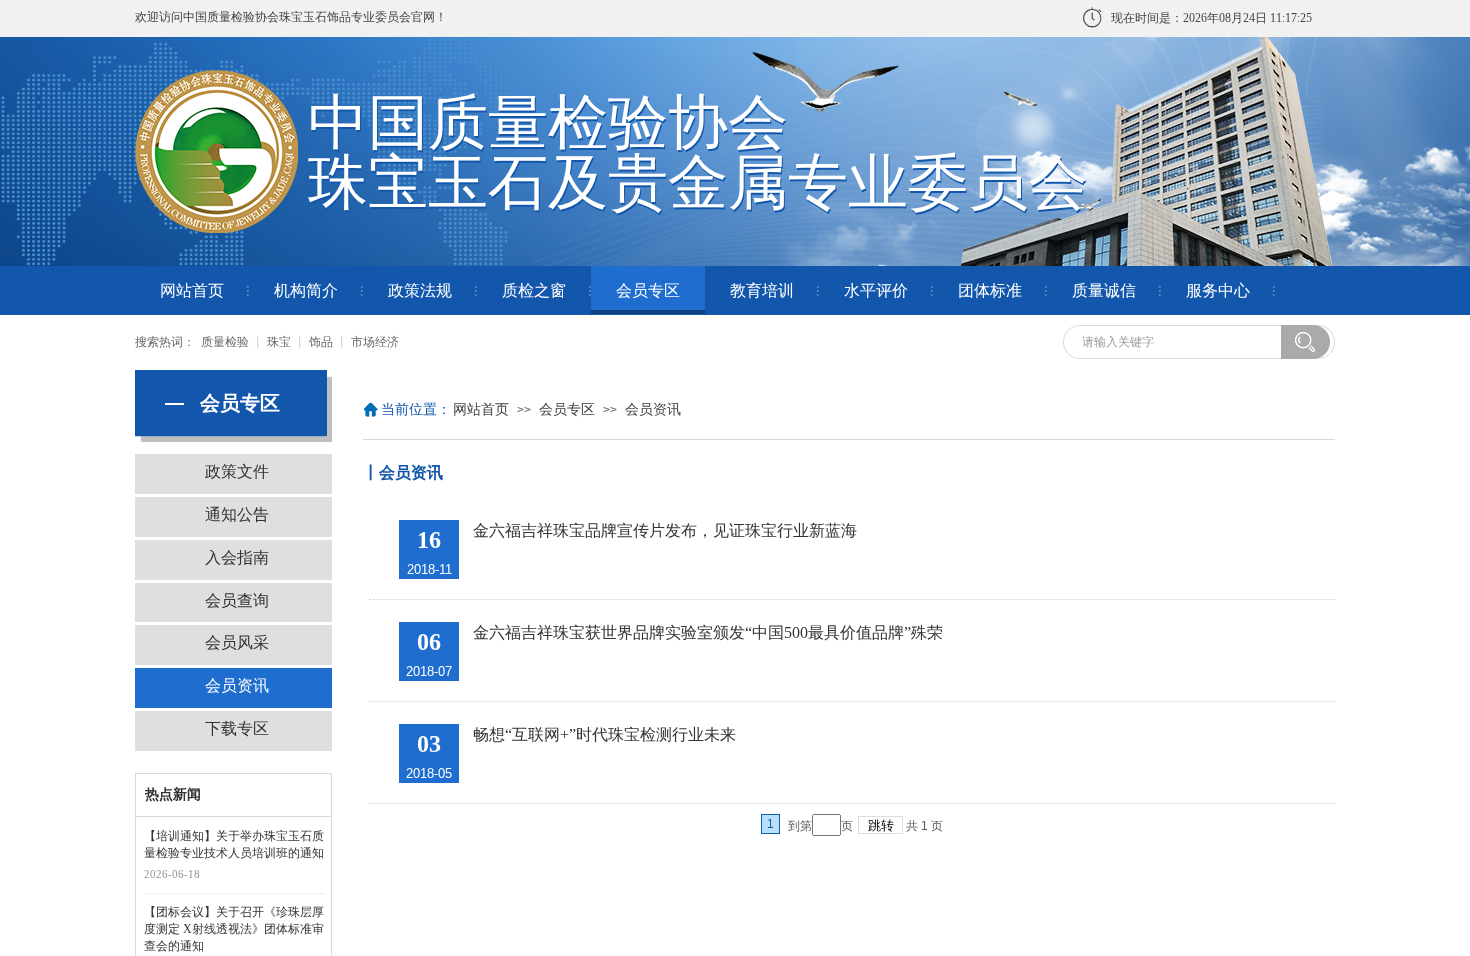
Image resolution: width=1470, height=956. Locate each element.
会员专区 (648, 290)
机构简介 (306, 290)
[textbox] (1178, 342)
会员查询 (237, 600)
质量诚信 (1104, 290)
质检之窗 (534, 290)
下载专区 (237, 728)
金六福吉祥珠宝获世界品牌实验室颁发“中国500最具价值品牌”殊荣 (708, 632)
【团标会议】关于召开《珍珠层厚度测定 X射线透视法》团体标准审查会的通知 (234, 929)
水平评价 (876, 290)
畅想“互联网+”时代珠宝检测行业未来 (604, 734)
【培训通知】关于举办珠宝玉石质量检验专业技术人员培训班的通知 (234, 844)
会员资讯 (653, 409)
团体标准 (990, 290)
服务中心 (1218, 290)
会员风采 (237, 642)
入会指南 (237, 557)
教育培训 (762, 290)
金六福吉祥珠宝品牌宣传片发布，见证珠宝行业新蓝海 (665, 530)
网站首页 (192, 290)
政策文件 (237, 471)
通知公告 (237, 514)
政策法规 (420, 290)
